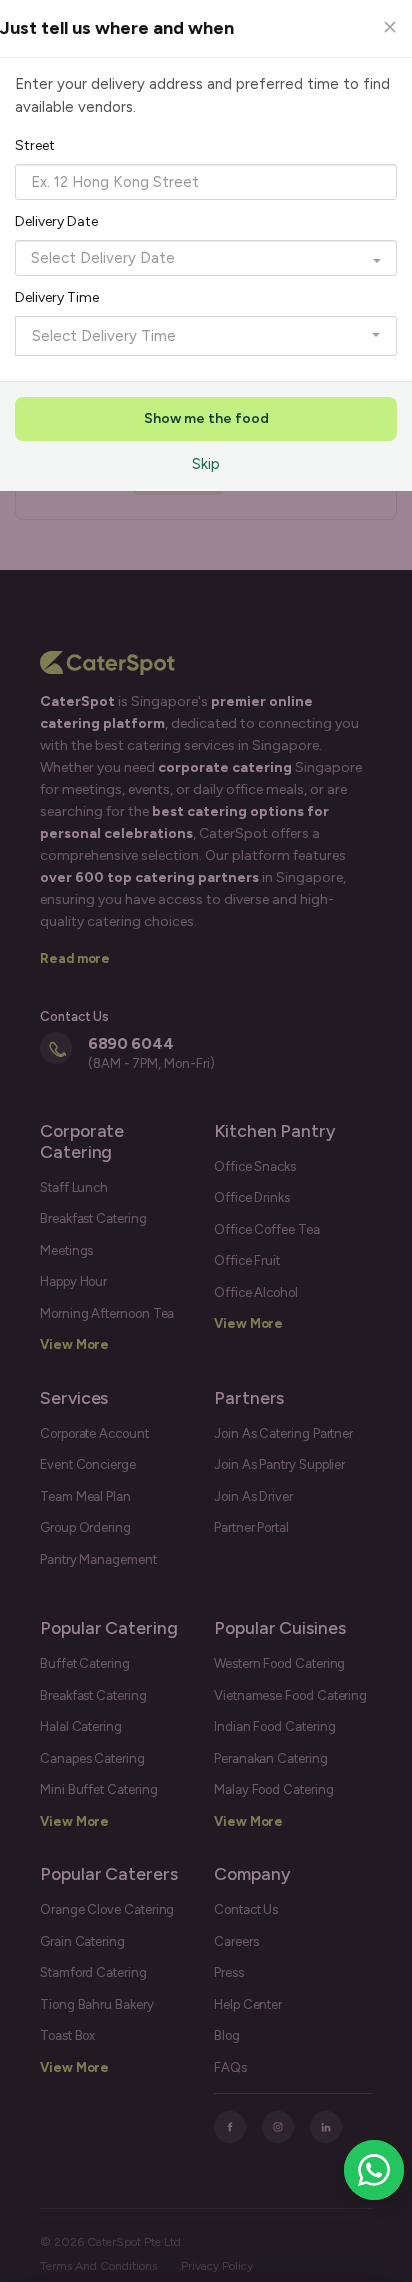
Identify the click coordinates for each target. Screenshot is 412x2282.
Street (35, 145)
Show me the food (206, 418)
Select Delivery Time (104, 336)
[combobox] (206, 182)
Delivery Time (57, 297)
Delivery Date (56, 221)
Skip (206, 464)
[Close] (390, 27)
